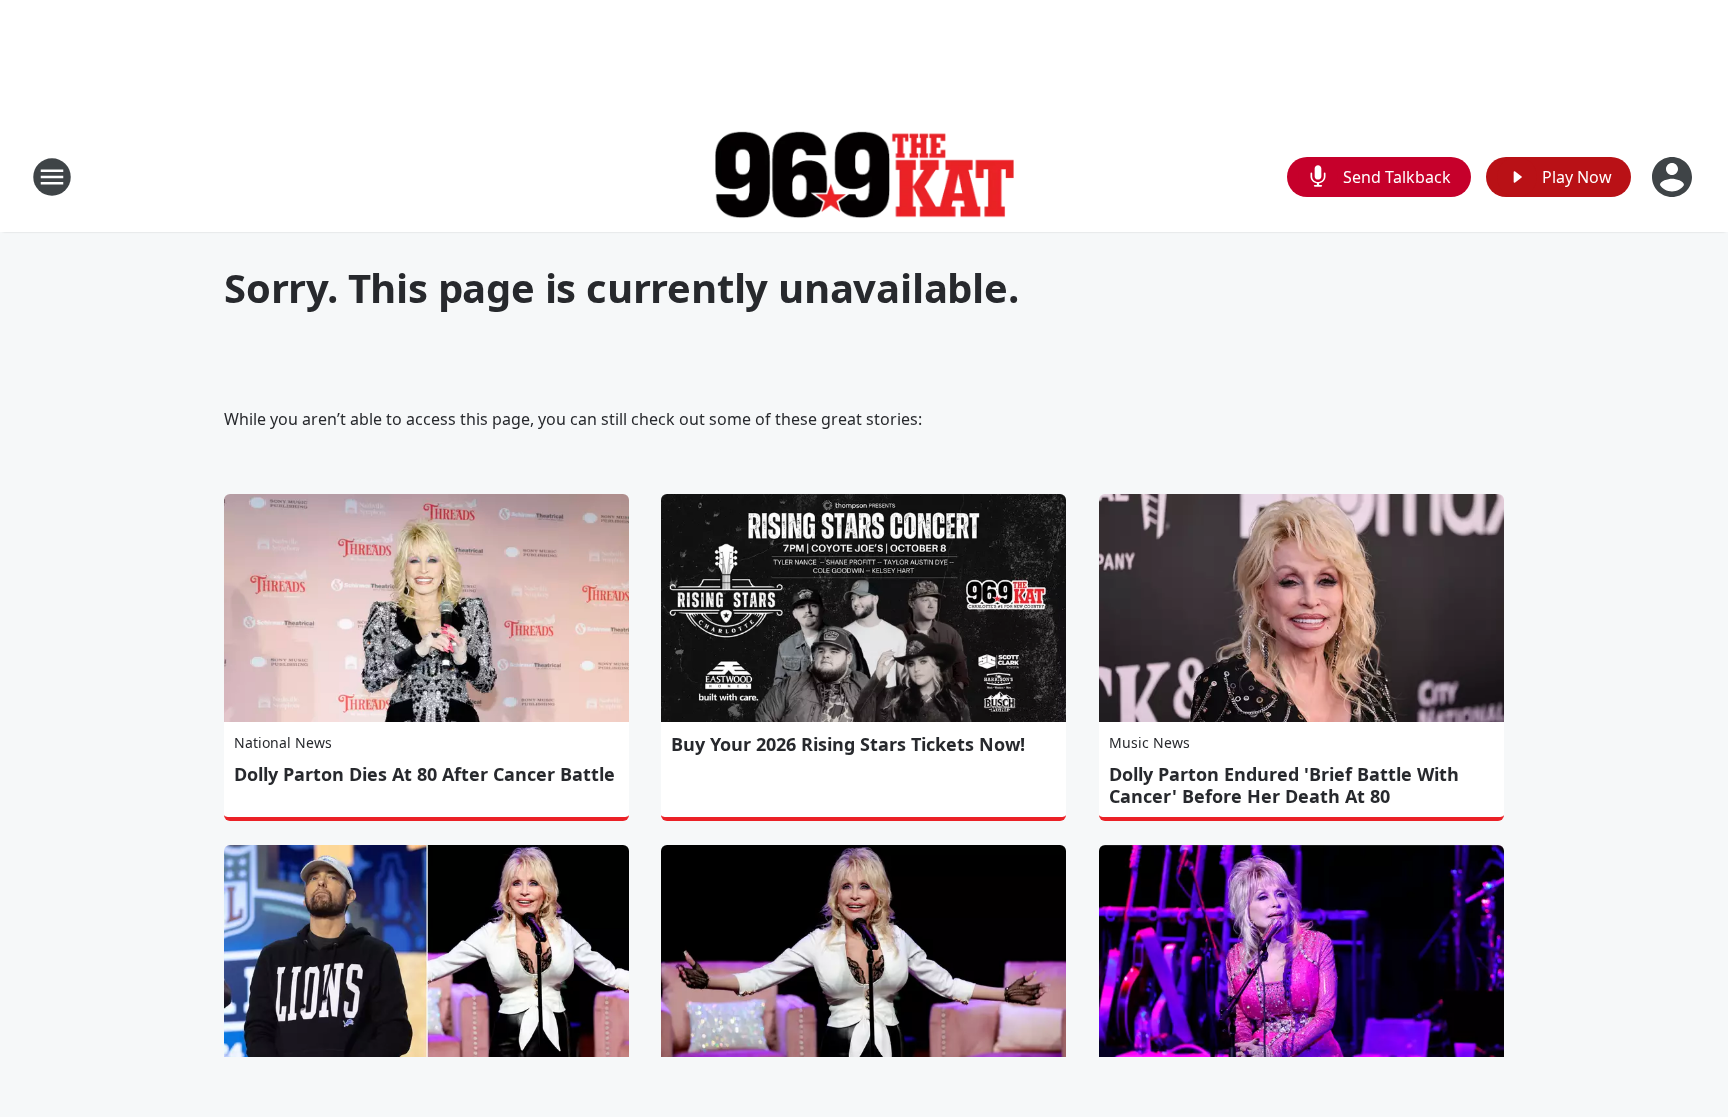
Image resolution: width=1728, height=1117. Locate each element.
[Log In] (1674, 177)
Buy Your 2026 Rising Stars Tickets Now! (848, 744)
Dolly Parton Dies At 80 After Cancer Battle (424, 774)
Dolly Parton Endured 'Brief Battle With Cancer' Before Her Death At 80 (1284, 785)
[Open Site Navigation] (52, 177)
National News (283, 742)
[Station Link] (864, 177)
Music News (1149, 742)
